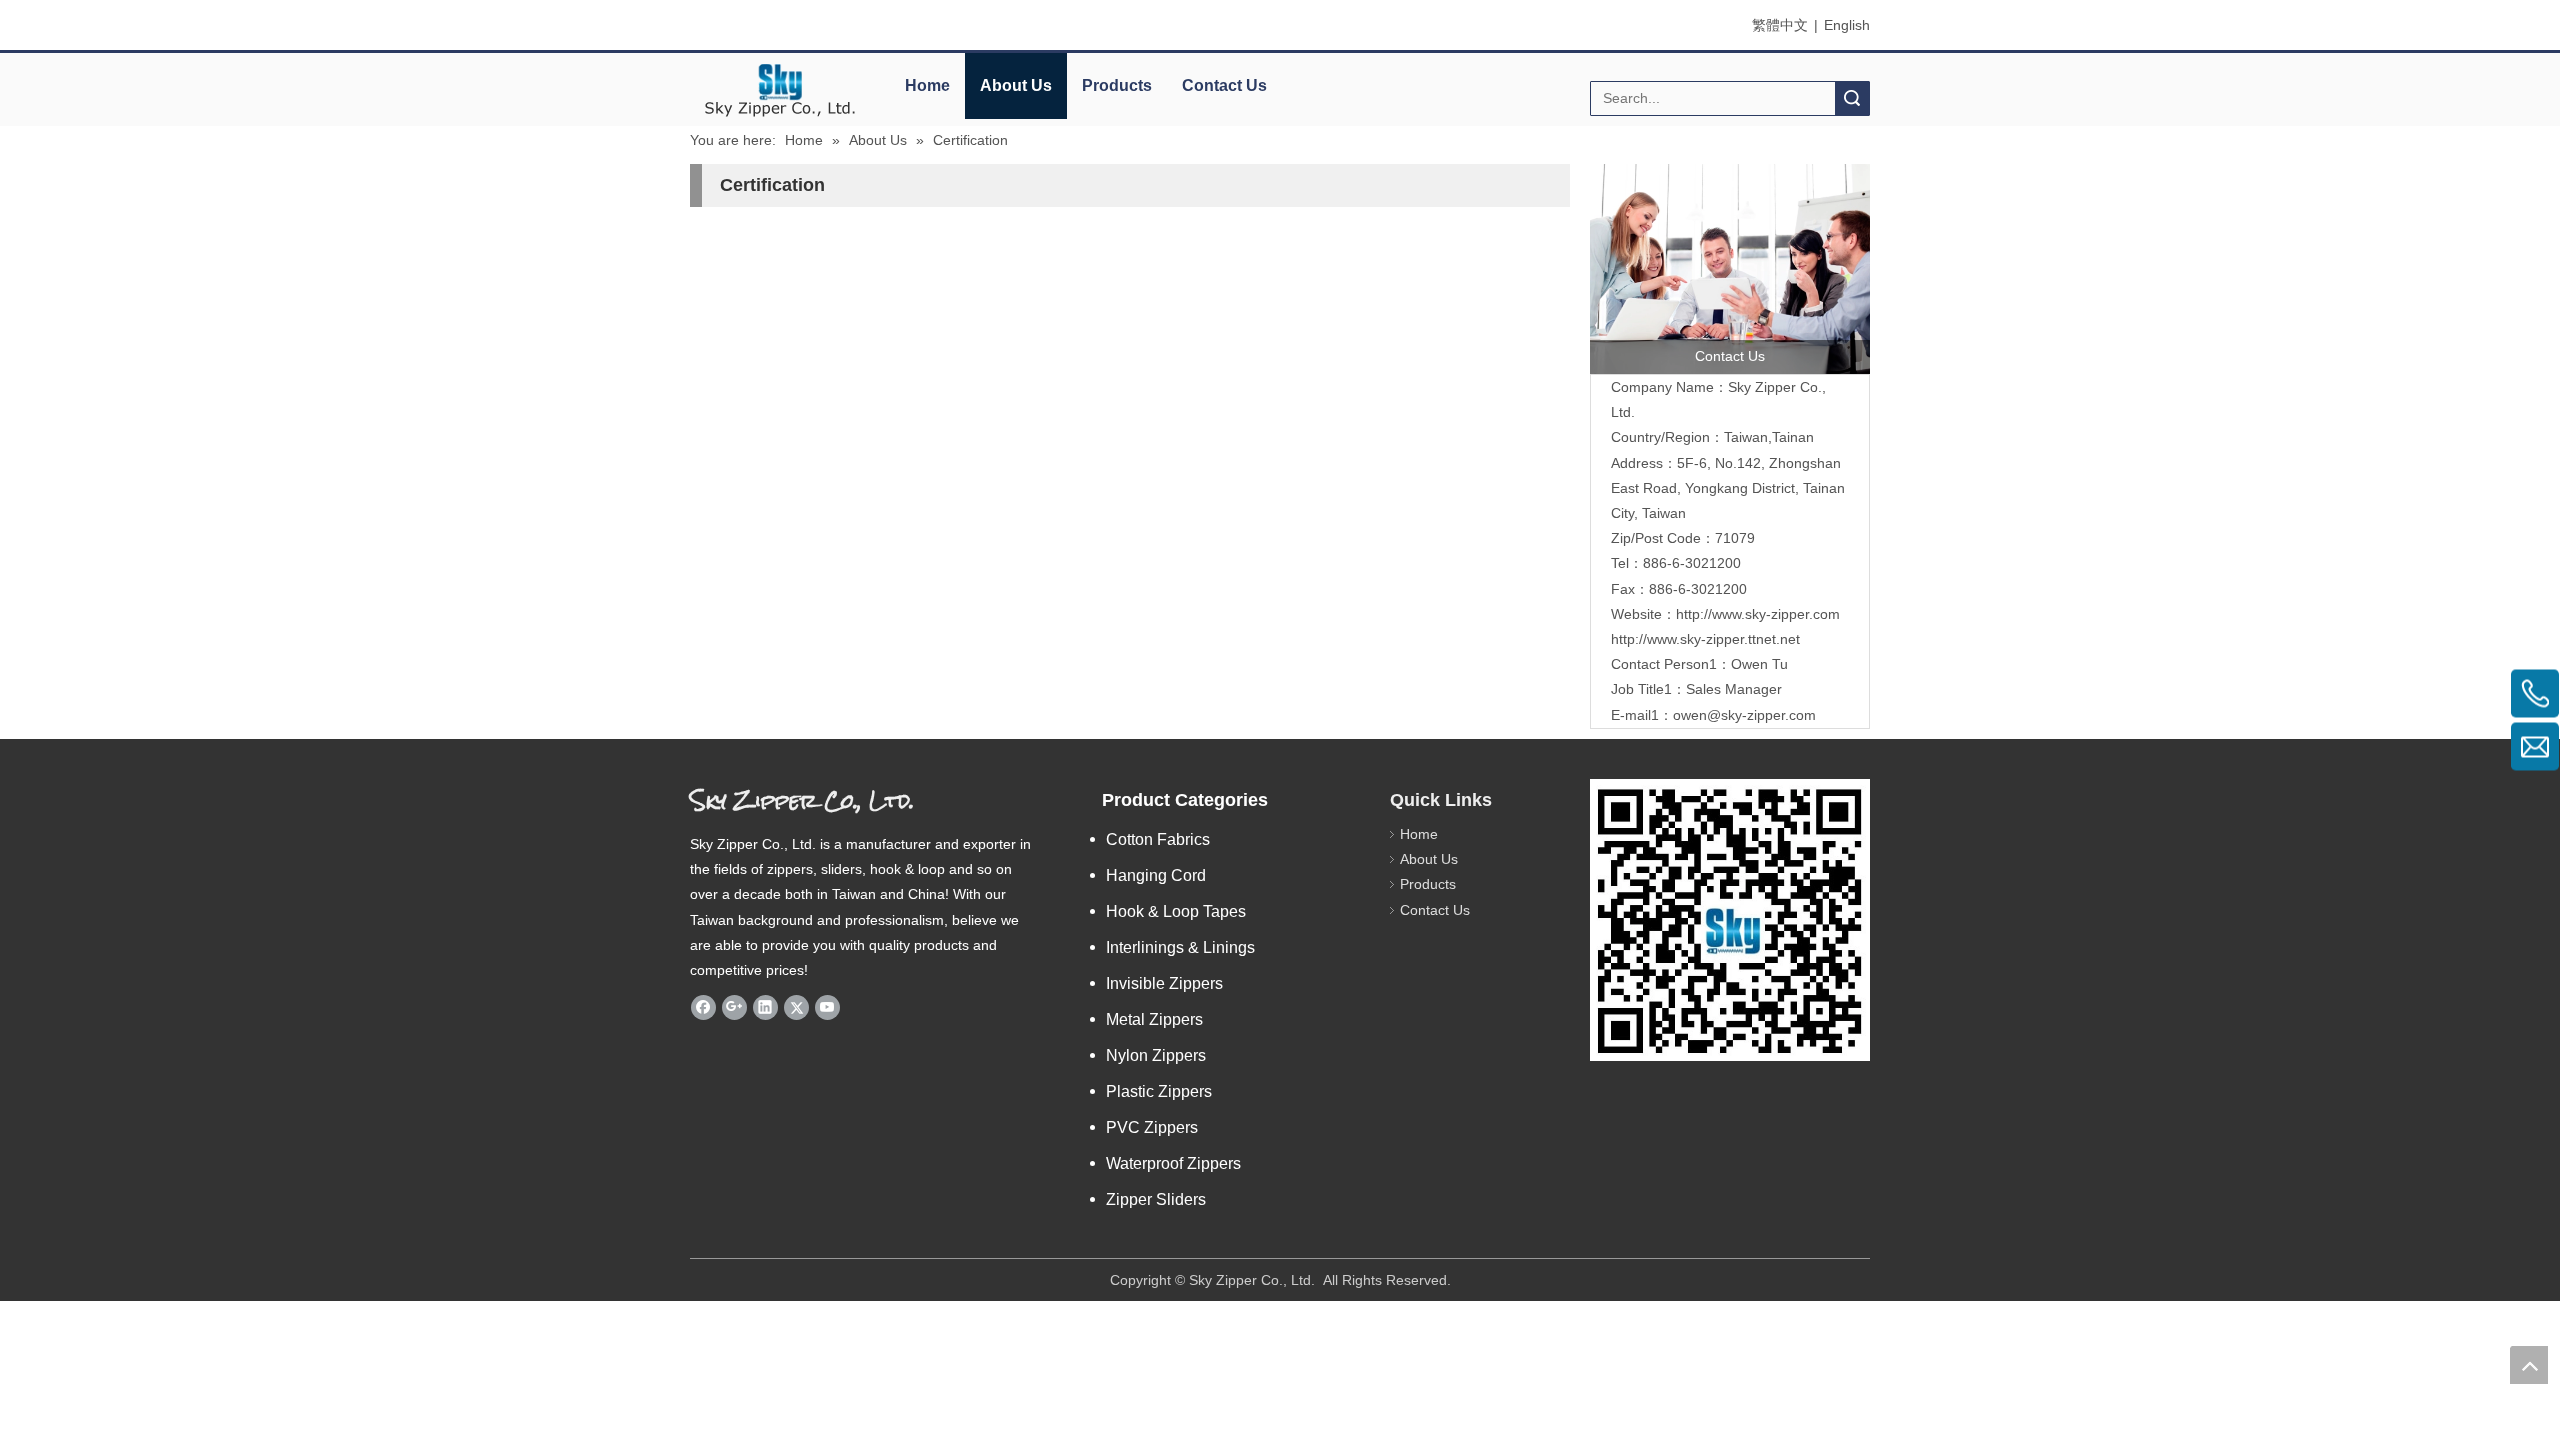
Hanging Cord (1156, 875)
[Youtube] (827, 1007)
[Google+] (734, 1007)
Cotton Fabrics (1158, 839)
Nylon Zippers (1156, 1055)
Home (927, 85)
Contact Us (1224, 85)
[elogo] (780, 90)
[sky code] (1730, 920)
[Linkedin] (765, 1007)
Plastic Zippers (1159, 1091)
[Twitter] (796, 1007)
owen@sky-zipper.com (1744, 715)
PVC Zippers (1152, 1127)
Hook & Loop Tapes (1176, 911)
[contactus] (1730, 269)
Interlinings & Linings (1180, 947)
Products (1117, 85)
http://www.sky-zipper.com (1758, 614)
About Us (1016, 85)
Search (1852, 98)
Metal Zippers (1154, 1019)
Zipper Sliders (1156, 1199)
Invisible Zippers (1164, 983)
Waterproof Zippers (1173, 1163)
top (2529, 1365)
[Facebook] (703, 1007)
